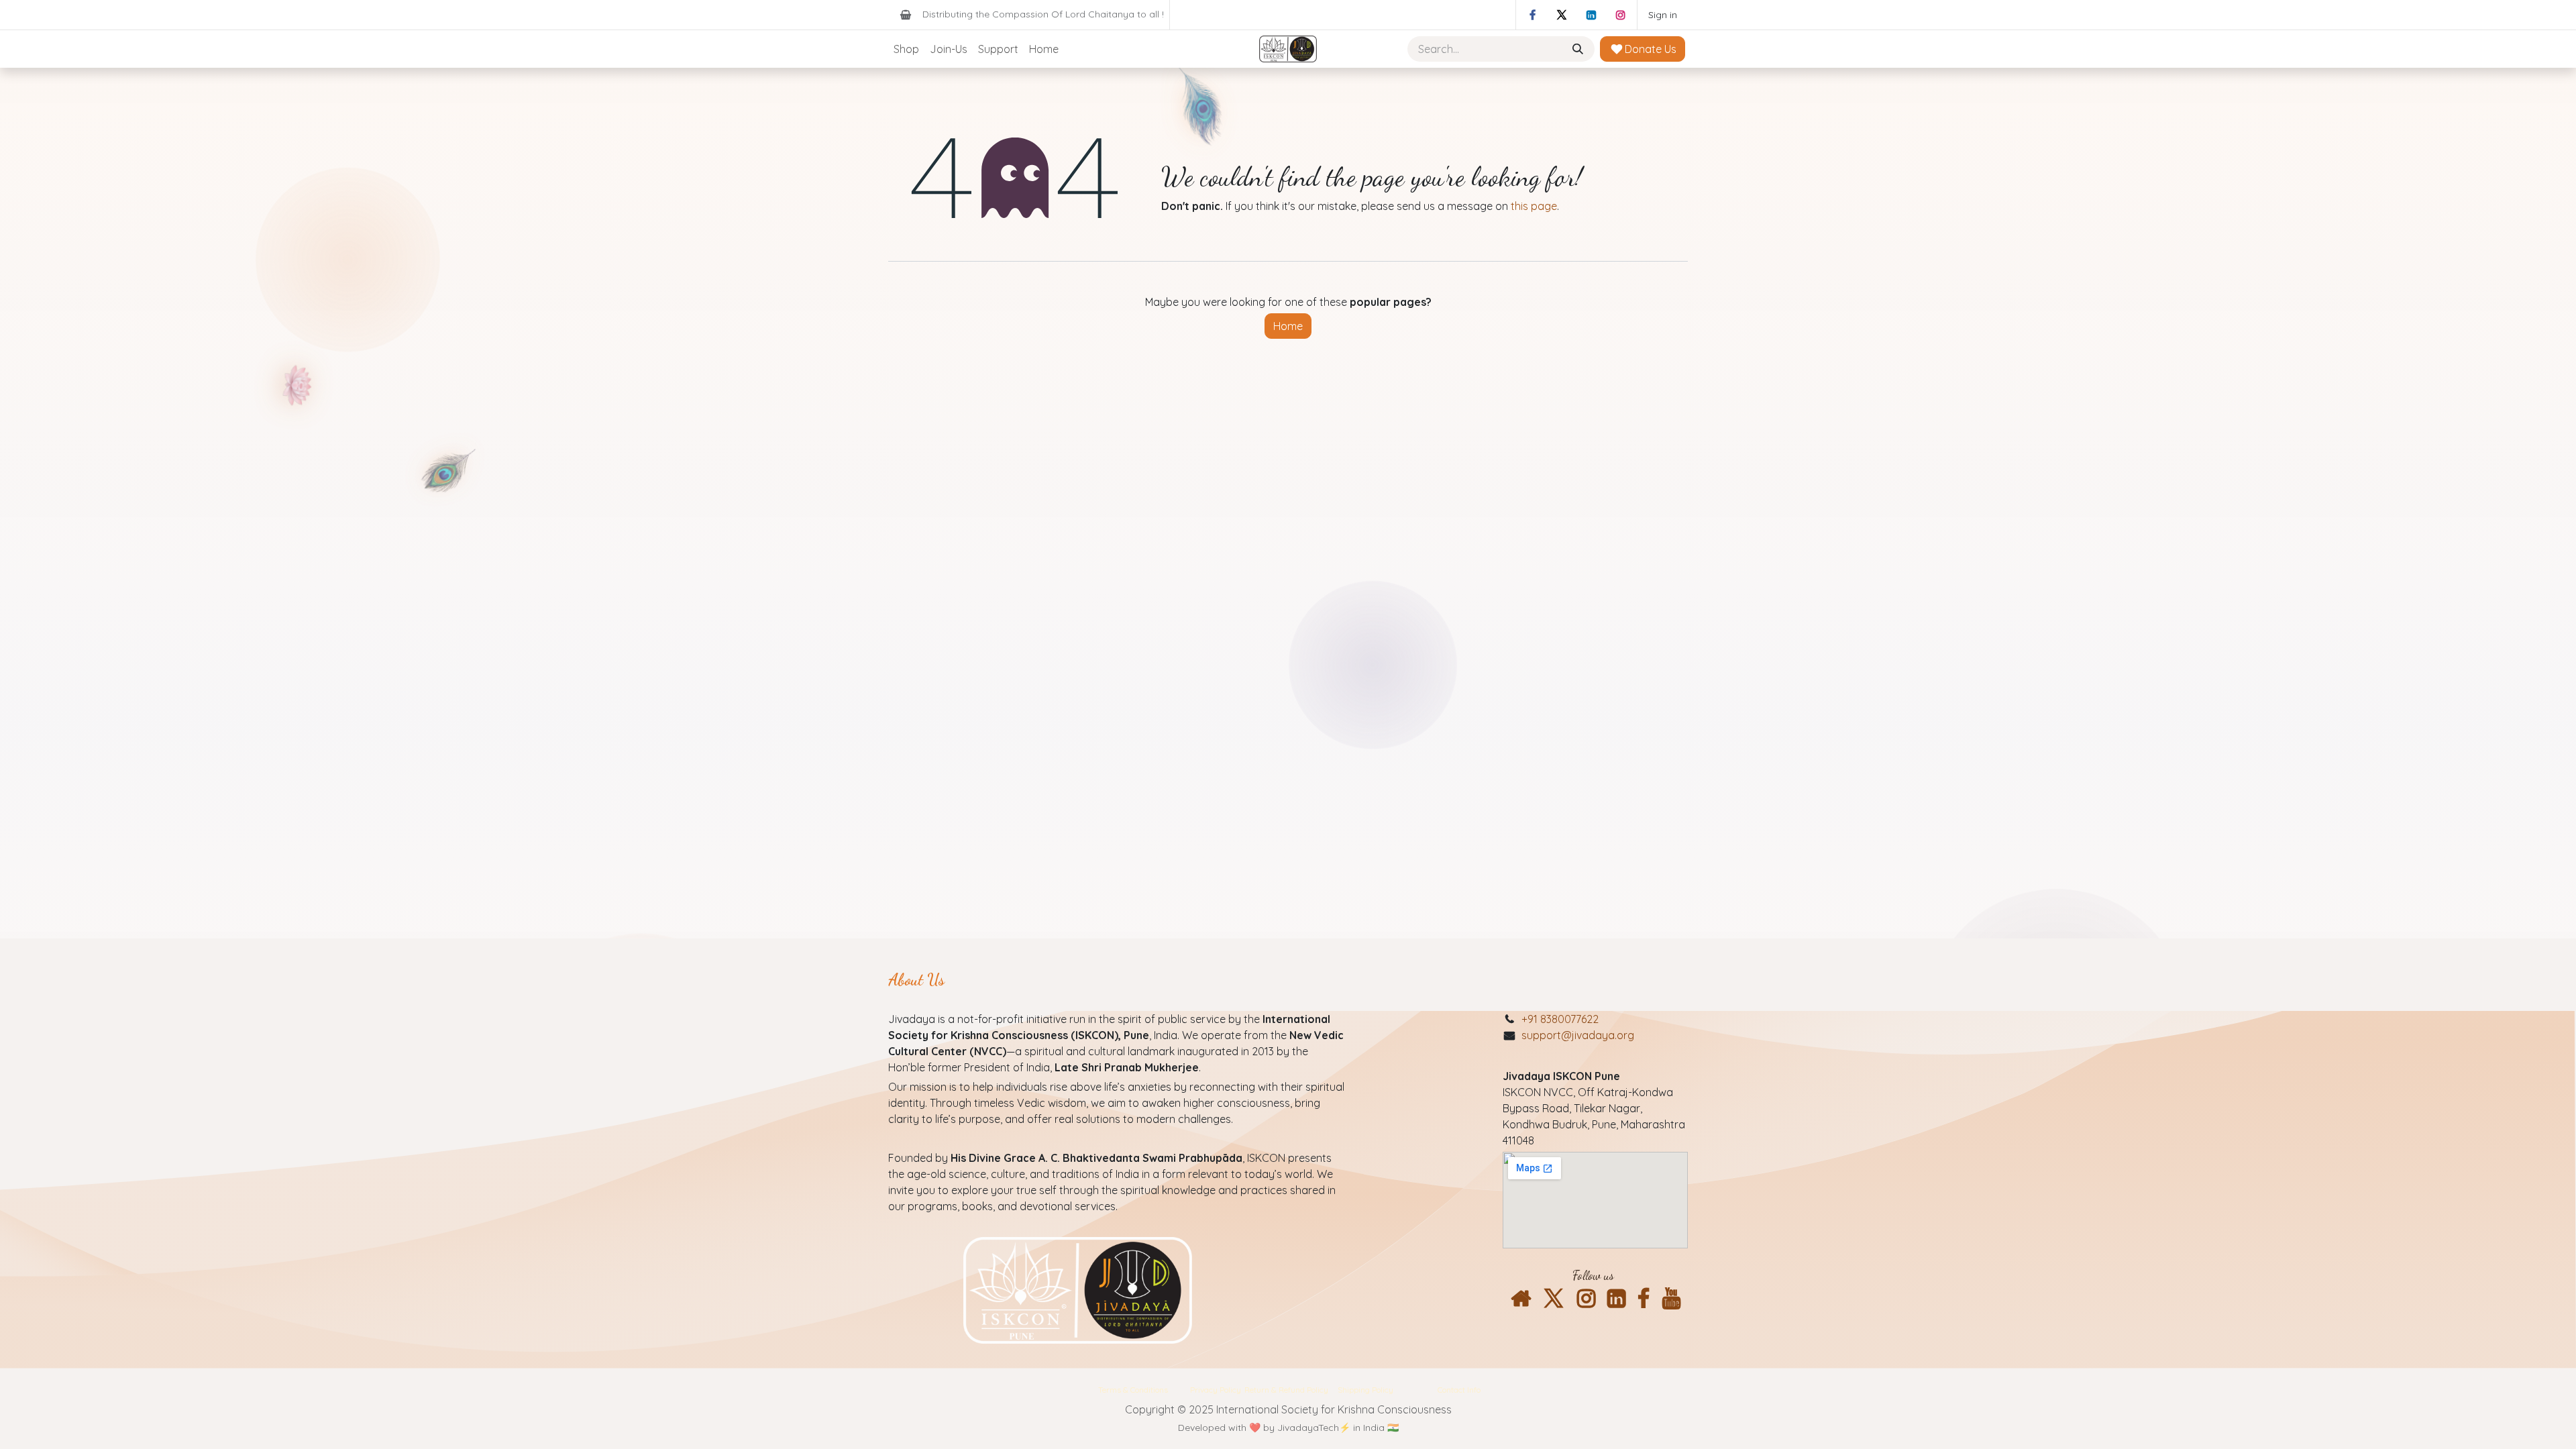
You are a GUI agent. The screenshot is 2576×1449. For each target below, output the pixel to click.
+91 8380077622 (1560, 1019)
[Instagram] (1621, 15)
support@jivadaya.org (1578, 1035)
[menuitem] (906, 49)
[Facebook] (1532, 15)
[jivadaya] (1521, 1299)
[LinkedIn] (1591, 15)
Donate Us (1649, 49)
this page (1534, 206)
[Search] (1579, 49)
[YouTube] (1671, 1299)
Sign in (1663, 15)
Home (1288, 326)
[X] (1562, 15)
